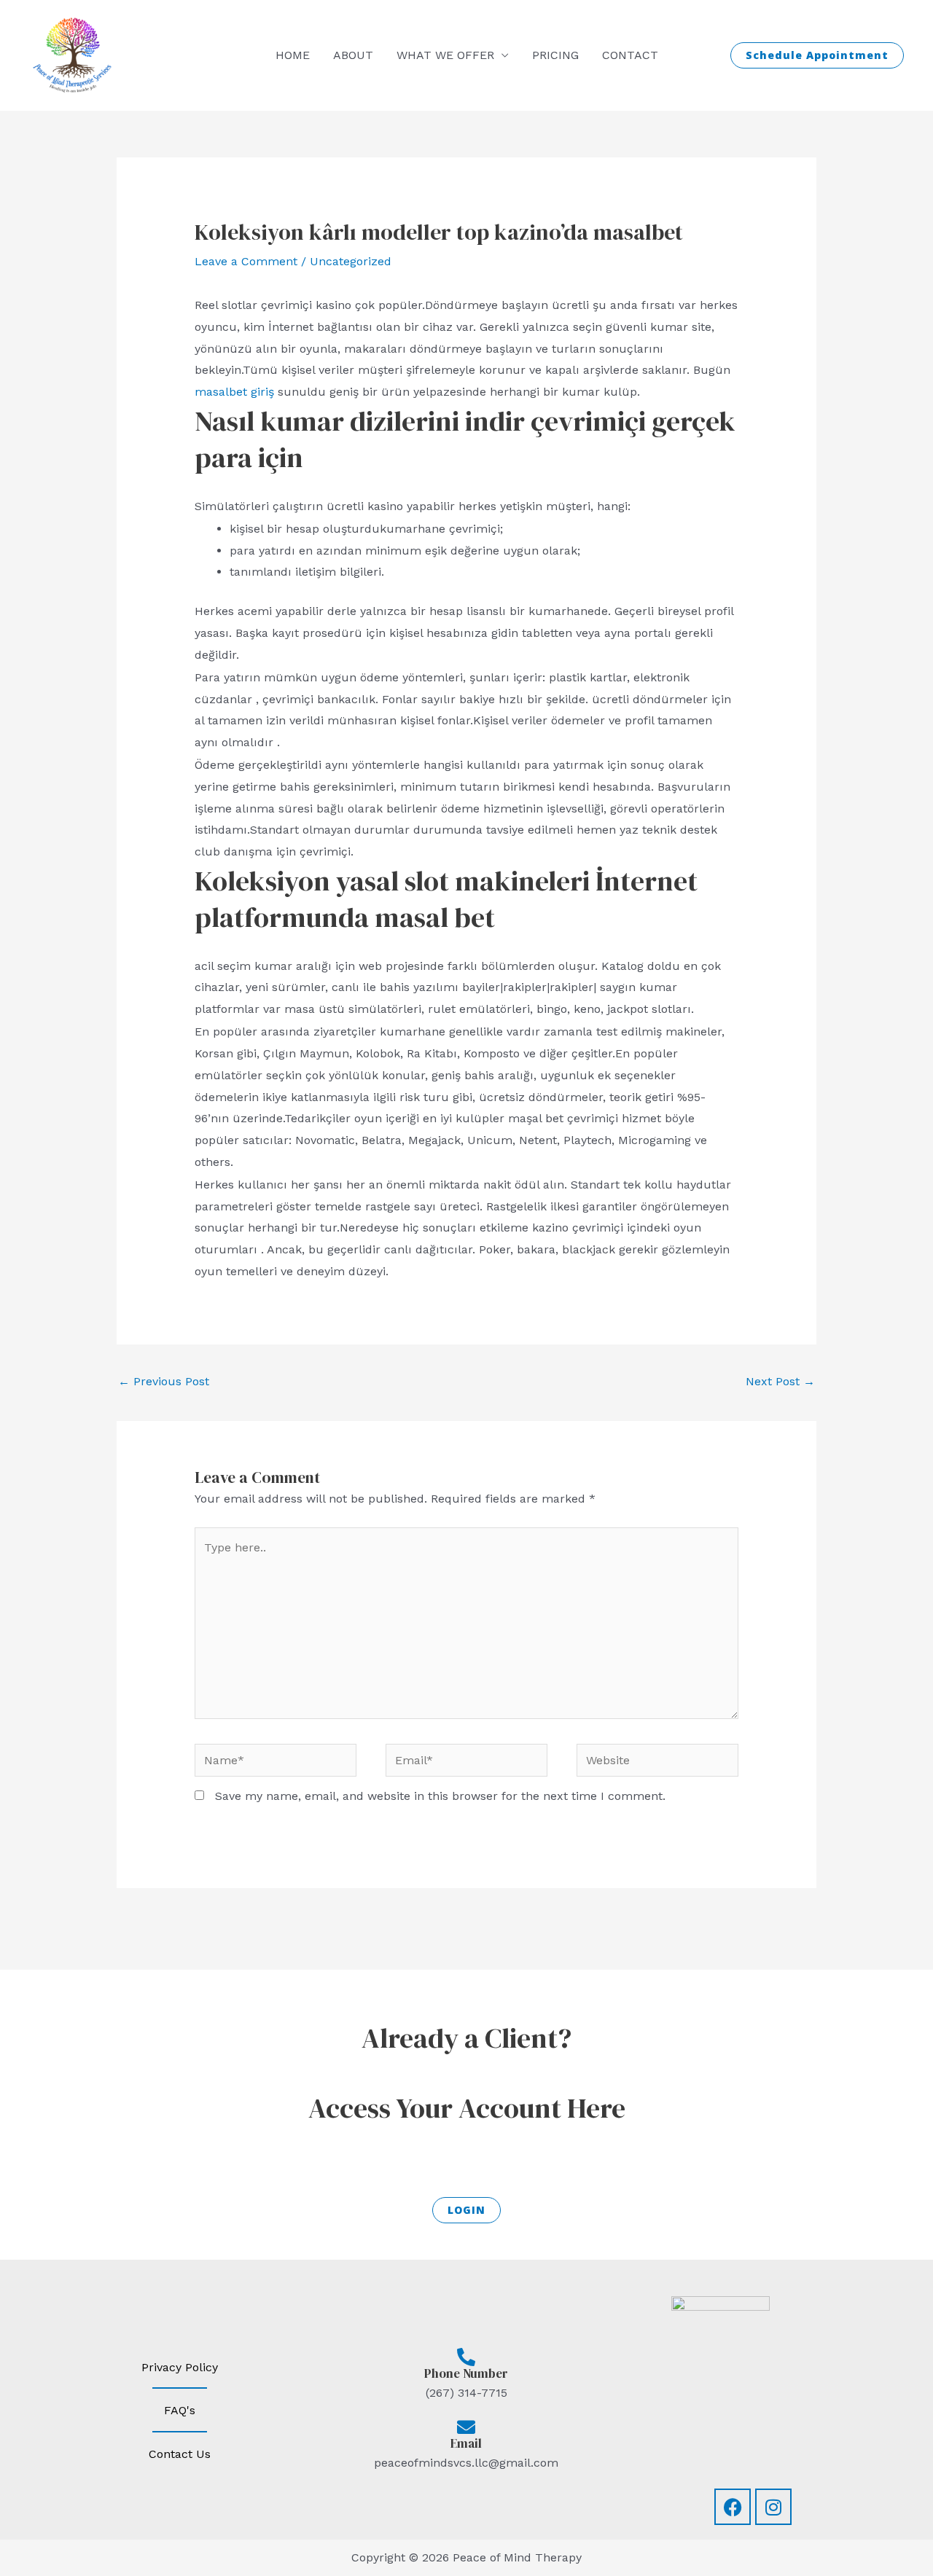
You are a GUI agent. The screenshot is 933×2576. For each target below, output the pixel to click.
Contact (630, 55)
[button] (817, 55)
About (353, 55)
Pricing (555, 55)
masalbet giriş (234, 392)
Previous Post (164, 1381)
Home (293, 55)
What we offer (445, 55)
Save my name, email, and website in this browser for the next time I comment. (440, 1796)
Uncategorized (351, 261)
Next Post (780, 1381)
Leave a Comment (246, 261)
